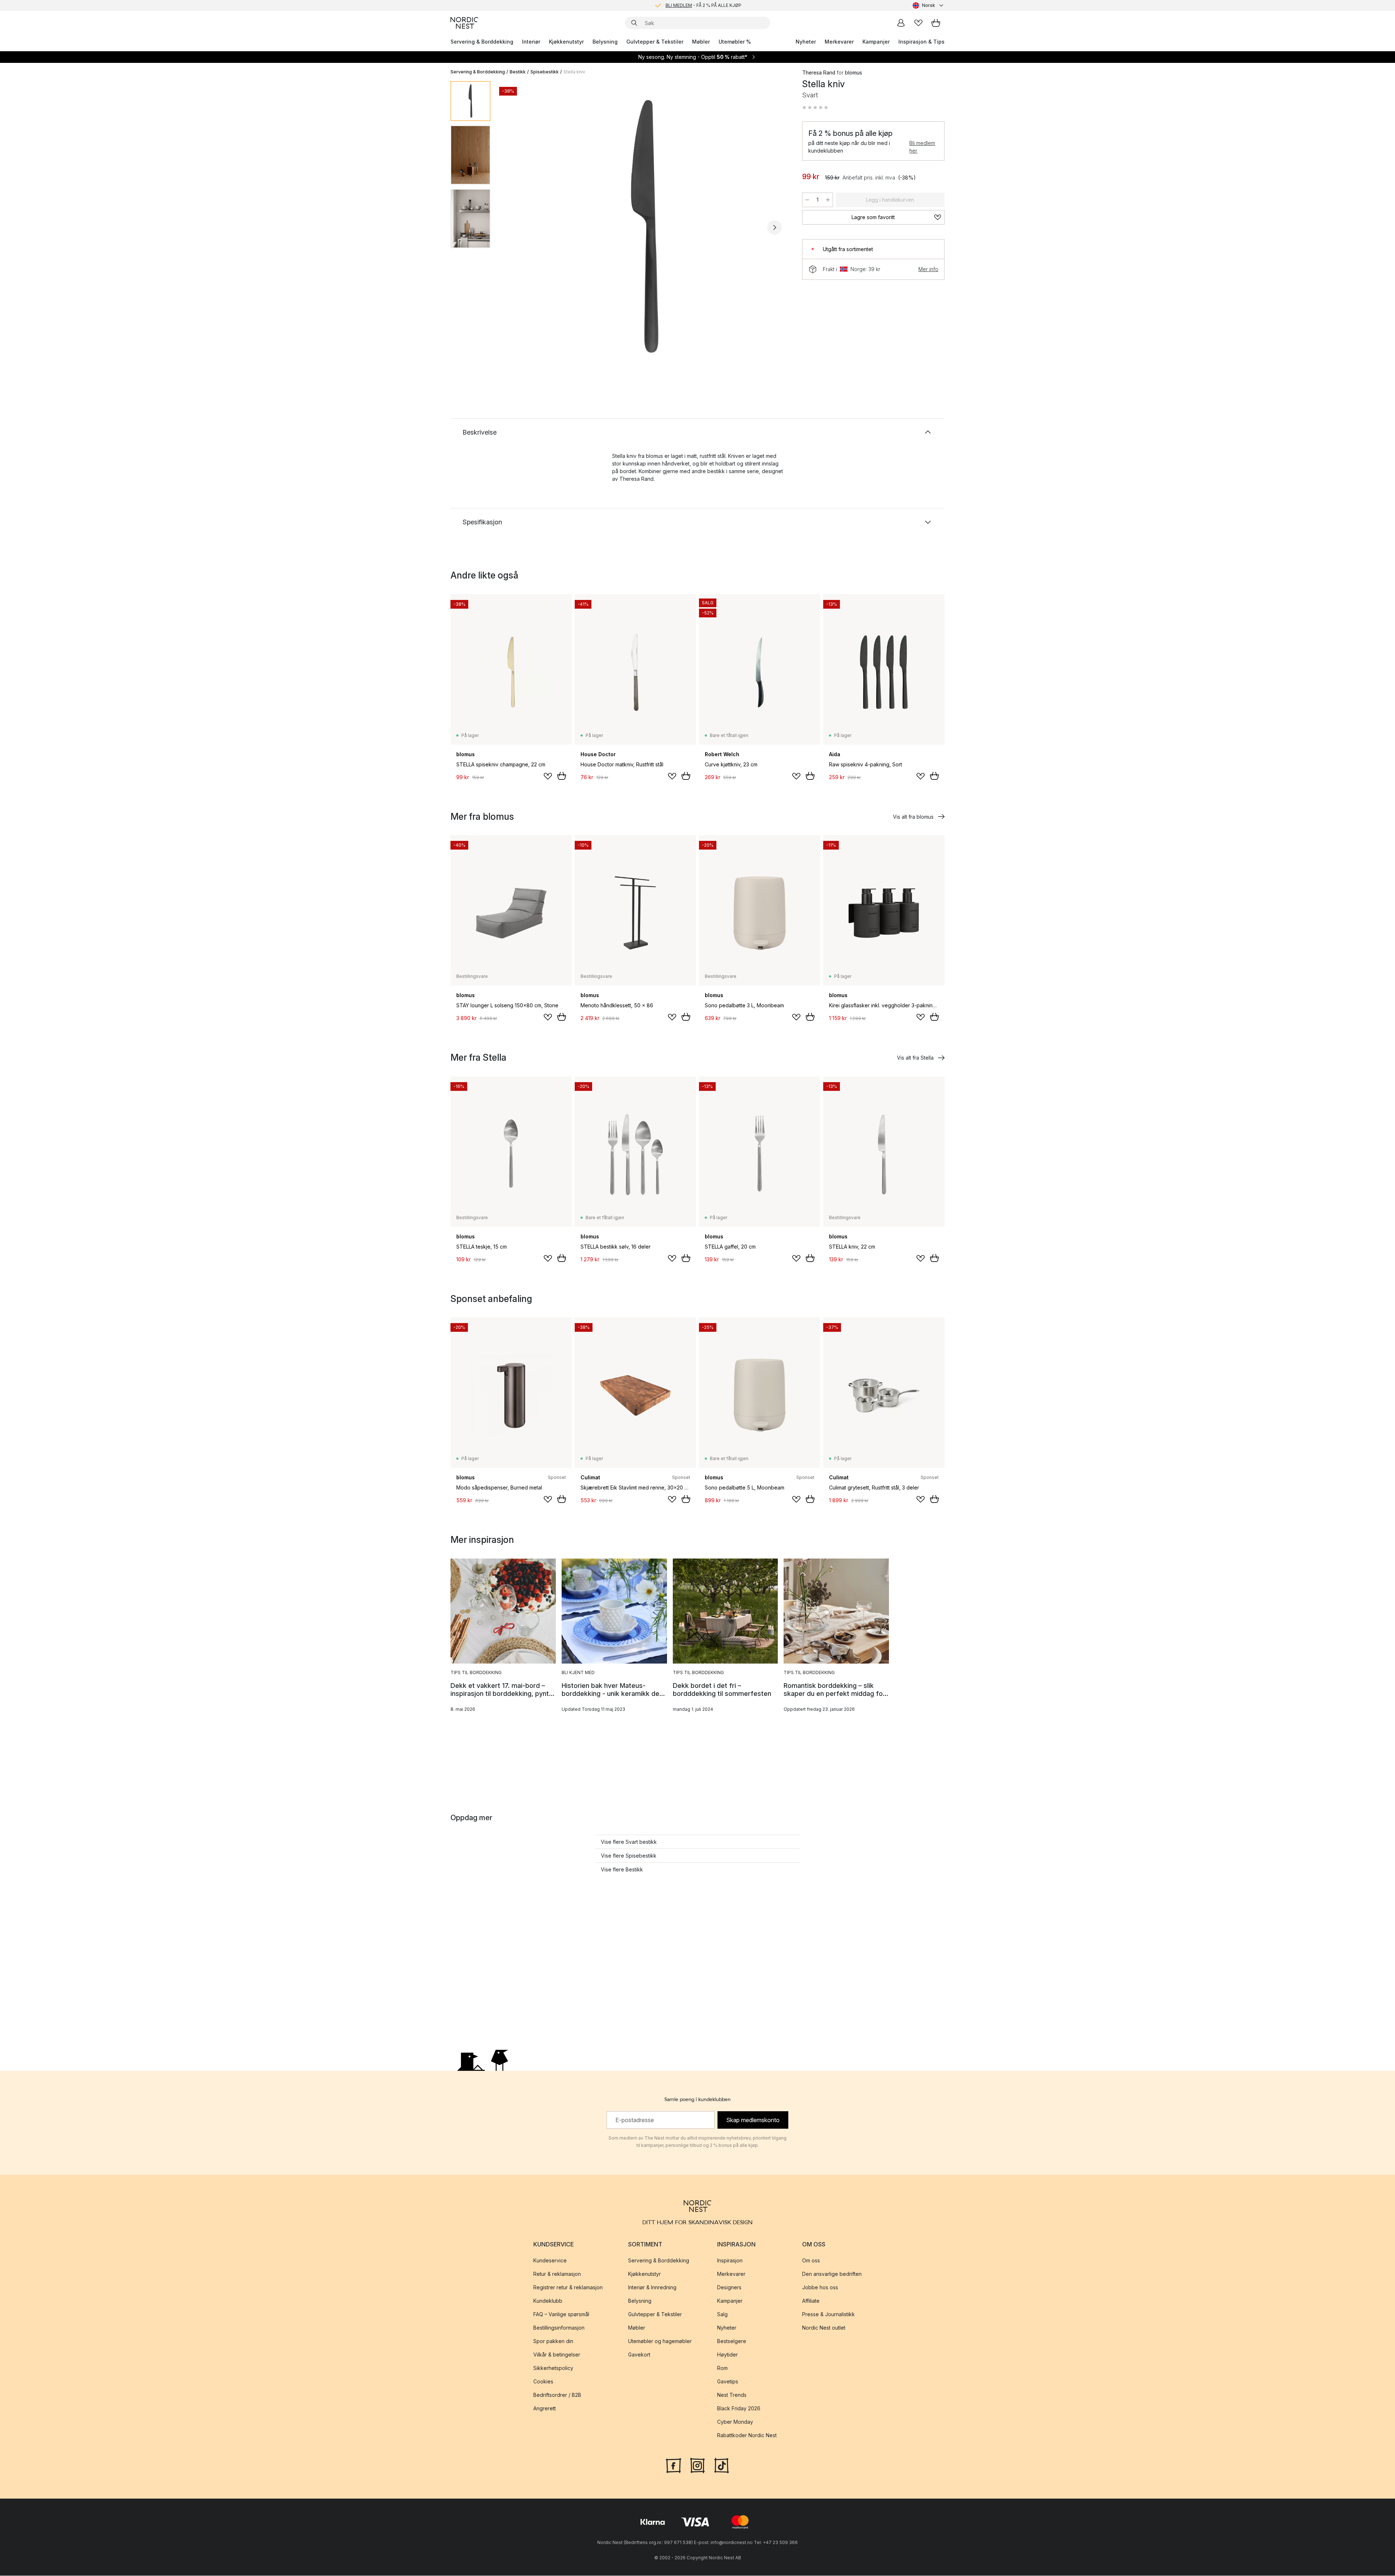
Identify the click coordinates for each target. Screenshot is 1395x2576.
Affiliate (811, 2301)
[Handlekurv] (936, 23)
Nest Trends (732, 2395)
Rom (722, 2368)
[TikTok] (721, 2465)
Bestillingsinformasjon (559, 2328)
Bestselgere (732, 2341)
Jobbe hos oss (820, 2288)
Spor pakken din (553, 2341)
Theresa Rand (819, 72)
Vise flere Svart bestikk (629, 1842)
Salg (722, 2315)
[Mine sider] (901, 23)
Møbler (701, 42)
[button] (815, 108)
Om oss (811, 2261)
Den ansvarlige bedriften (832, 2274)
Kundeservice (550, 2261)
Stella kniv (574, 72)
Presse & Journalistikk (828, 2315)
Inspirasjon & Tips (921, 42)
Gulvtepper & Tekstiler (655, 42)
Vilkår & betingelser (557, 2355)
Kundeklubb (548, 2301)
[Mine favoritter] (918, 23)
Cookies (543, 2382)
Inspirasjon (730, 2261)
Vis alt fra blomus (913, 817)
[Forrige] (515, 227)
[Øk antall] (828, 200)
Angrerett (545, 2409)
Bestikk (518, 72)
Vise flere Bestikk (622, 1869)
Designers (729, 2288)
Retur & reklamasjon (557, 2274)
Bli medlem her (922, 147)
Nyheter (806, 42)
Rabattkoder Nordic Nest (747, 2436)
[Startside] (464, 23)
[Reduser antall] (807, 200)
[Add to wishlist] (548, 776)
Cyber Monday (735, 2422)
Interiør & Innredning (652, 2288)
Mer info (928, 269)
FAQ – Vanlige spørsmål (561, 2315)
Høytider (727, 2355)
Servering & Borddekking (482, 42)
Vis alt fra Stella (915, 1058)
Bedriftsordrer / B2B (557, 2395)
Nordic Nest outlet (824, 2328)
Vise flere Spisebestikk (629, 1856)
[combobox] (929, 5)
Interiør (531, 42)
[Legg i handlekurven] (562, 776)
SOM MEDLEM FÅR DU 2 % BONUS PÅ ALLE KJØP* (703, 5)
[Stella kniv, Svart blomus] (645, 226)
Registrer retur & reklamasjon (568, 2288)
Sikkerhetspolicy (553, 2368)
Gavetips (728, 2382)
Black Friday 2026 (739, 2409)
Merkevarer (839, 42)
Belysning (605, 42)
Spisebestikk (545, 72)
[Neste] (775, 227)
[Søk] (634, 23)
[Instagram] (697, 2465)
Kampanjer (876, 42)
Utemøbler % (735, 42)
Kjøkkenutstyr (566, 42)
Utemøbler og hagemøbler (660, 2341)
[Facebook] (674, 2465)
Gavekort (639, 2355)
